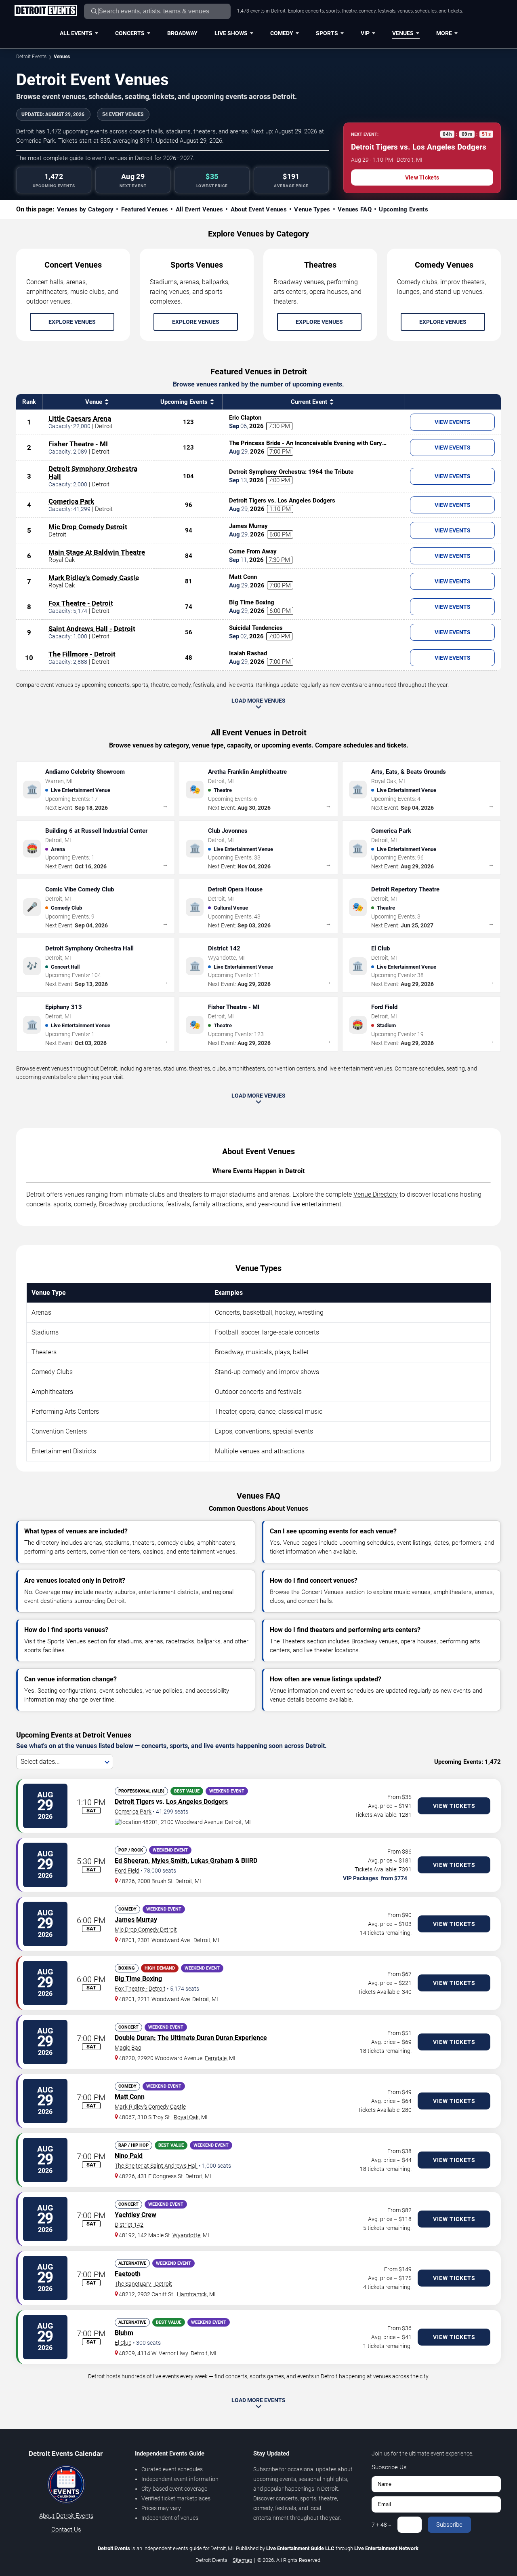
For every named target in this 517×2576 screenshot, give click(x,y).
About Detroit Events (66, 2516)
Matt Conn (130, 2097)
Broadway (182, 33)
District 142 (129, 2225)
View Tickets (422, 177)
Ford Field (127, 1871)
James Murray (136, 1920)
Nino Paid (129, 2156)
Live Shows (231, 33)
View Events (453, 422)
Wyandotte (186, 2235)
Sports (327, 33)
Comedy (282, 33)
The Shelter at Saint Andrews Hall (156, 2166)
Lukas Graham (212, 1861)
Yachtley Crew (136, 2215)
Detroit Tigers (135, 1802)
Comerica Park (71, 501)
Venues (403, 33)
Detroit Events (31, 57)
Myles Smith (169, 1861)
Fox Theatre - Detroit (81, 603)
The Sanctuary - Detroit (143, 2284)
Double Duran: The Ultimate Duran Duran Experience (191, 2038)
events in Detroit (317, 2376)
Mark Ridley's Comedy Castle (94, 578)
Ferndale (216, 2058)
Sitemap (242, 2560)
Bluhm (124, 2333)
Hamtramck (192, 2294)
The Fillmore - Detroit (82, 654)
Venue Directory (376, 1194)
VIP (365, 33)
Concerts (130, 33)
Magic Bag (128, 2048)
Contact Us (66, 2530)
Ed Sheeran (131, 1861)
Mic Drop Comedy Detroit (88, 527)
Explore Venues (72, 322)
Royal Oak (186, 2117)
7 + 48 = (381, 2525)
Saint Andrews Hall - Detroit (92, 629)
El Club (123, 2343)
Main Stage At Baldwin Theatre (97, 552)
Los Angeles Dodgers (197, 1802)
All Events (76, 33)
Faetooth (128, 2274)
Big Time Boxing (138, 1979)
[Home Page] (45, 11)
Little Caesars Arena (80, 418)
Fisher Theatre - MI (78, 444)
